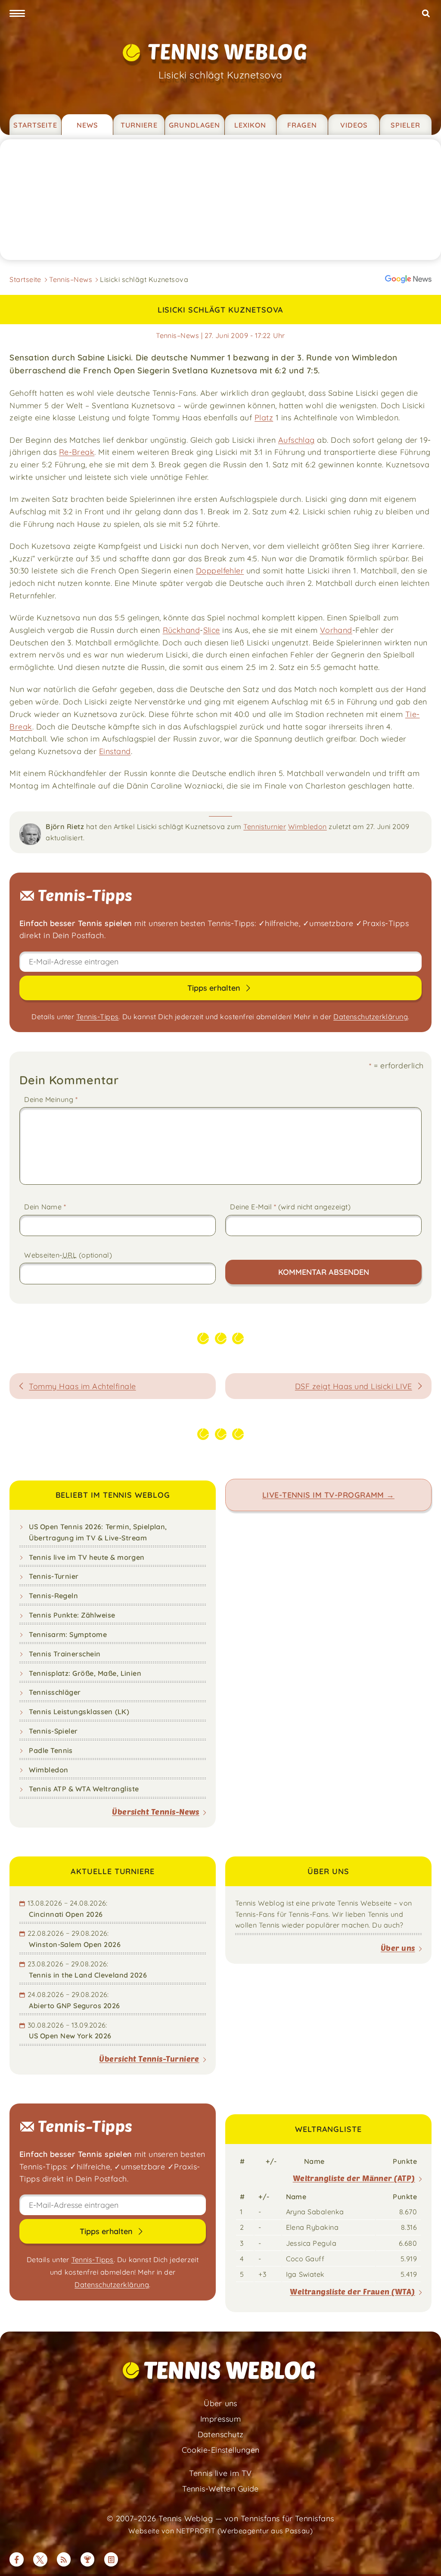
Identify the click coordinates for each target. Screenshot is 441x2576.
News (87, 125)
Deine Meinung (51, 1099)
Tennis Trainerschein (65, 1654)
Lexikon (250, 125)
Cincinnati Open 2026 (66, 1914)
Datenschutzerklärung (371, 1017)
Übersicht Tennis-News (156, 1812)
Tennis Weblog (227, 51)
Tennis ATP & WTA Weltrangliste (84, 1789)
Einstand (115, 751)
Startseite (35, 125)
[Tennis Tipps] (87, 2559)
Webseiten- (68, 1255)
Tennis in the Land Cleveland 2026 (88, 1975)
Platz (264, 417)
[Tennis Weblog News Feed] (64, 2559)
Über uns (398, 1948)
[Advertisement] (220, 200)
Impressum (220, 2419)
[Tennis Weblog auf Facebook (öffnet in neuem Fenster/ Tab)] (16, 2559)
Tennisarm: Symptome (68, 1634)
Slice (212, 630)
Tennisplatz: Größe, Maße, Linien (85, 1673)
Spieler (405, 125)
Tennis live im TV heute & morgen (87, 1557)
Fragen (302, 125)
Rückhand (182, 630)
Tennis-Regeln (53, 1596)
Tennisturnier (265, 826)
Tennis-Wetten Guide (220, 2488)
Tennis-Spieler (53, 1731)
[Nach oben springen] (424, 2559)
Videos (354, 125)
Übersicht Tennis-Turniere (149, 2059)
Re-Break (77, 452)
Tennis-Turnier (54, 1576)
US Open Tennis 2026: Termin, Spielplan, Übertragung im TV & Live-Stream (98, 1532)
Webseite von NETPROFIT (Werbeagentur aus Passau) (220, 2531)
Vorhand (336, 630)
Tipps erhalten (215, 988)
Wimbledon (307, 826)
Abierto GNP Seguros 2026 (74, 2006)
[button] (17, 14)
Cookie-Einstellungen (221, 2450)
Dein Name (45, 1207)
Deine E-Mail (290, 1207)
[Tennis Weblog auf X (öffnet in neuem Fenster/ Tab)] (40, 2559)
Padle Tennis (51, 1750)
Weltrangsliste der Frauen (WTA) (352, 2291)
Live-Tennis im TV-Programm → (328, 1495)
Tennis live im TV (220, 2473)
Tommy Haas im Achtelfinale (82, 1386)
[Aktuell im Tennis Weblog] (111, 2559)
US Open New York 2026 (70, 2036)
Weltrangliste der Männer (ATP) (354, 2178)
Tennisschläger (55, 1692)
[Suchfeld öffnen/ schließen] (426, 14)
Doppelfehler (220, 570)
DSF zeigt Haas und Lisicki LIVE (354, 1386)
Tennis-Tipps (97, 1017)
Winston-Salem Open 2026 (75, 1944)
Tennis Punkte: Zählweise (72, 1615)
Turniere (139, 125)
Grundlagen (194, 125)
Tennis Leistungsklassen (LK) (79, 1712)
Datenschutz (221, 2434)
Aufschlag (297, 440)
